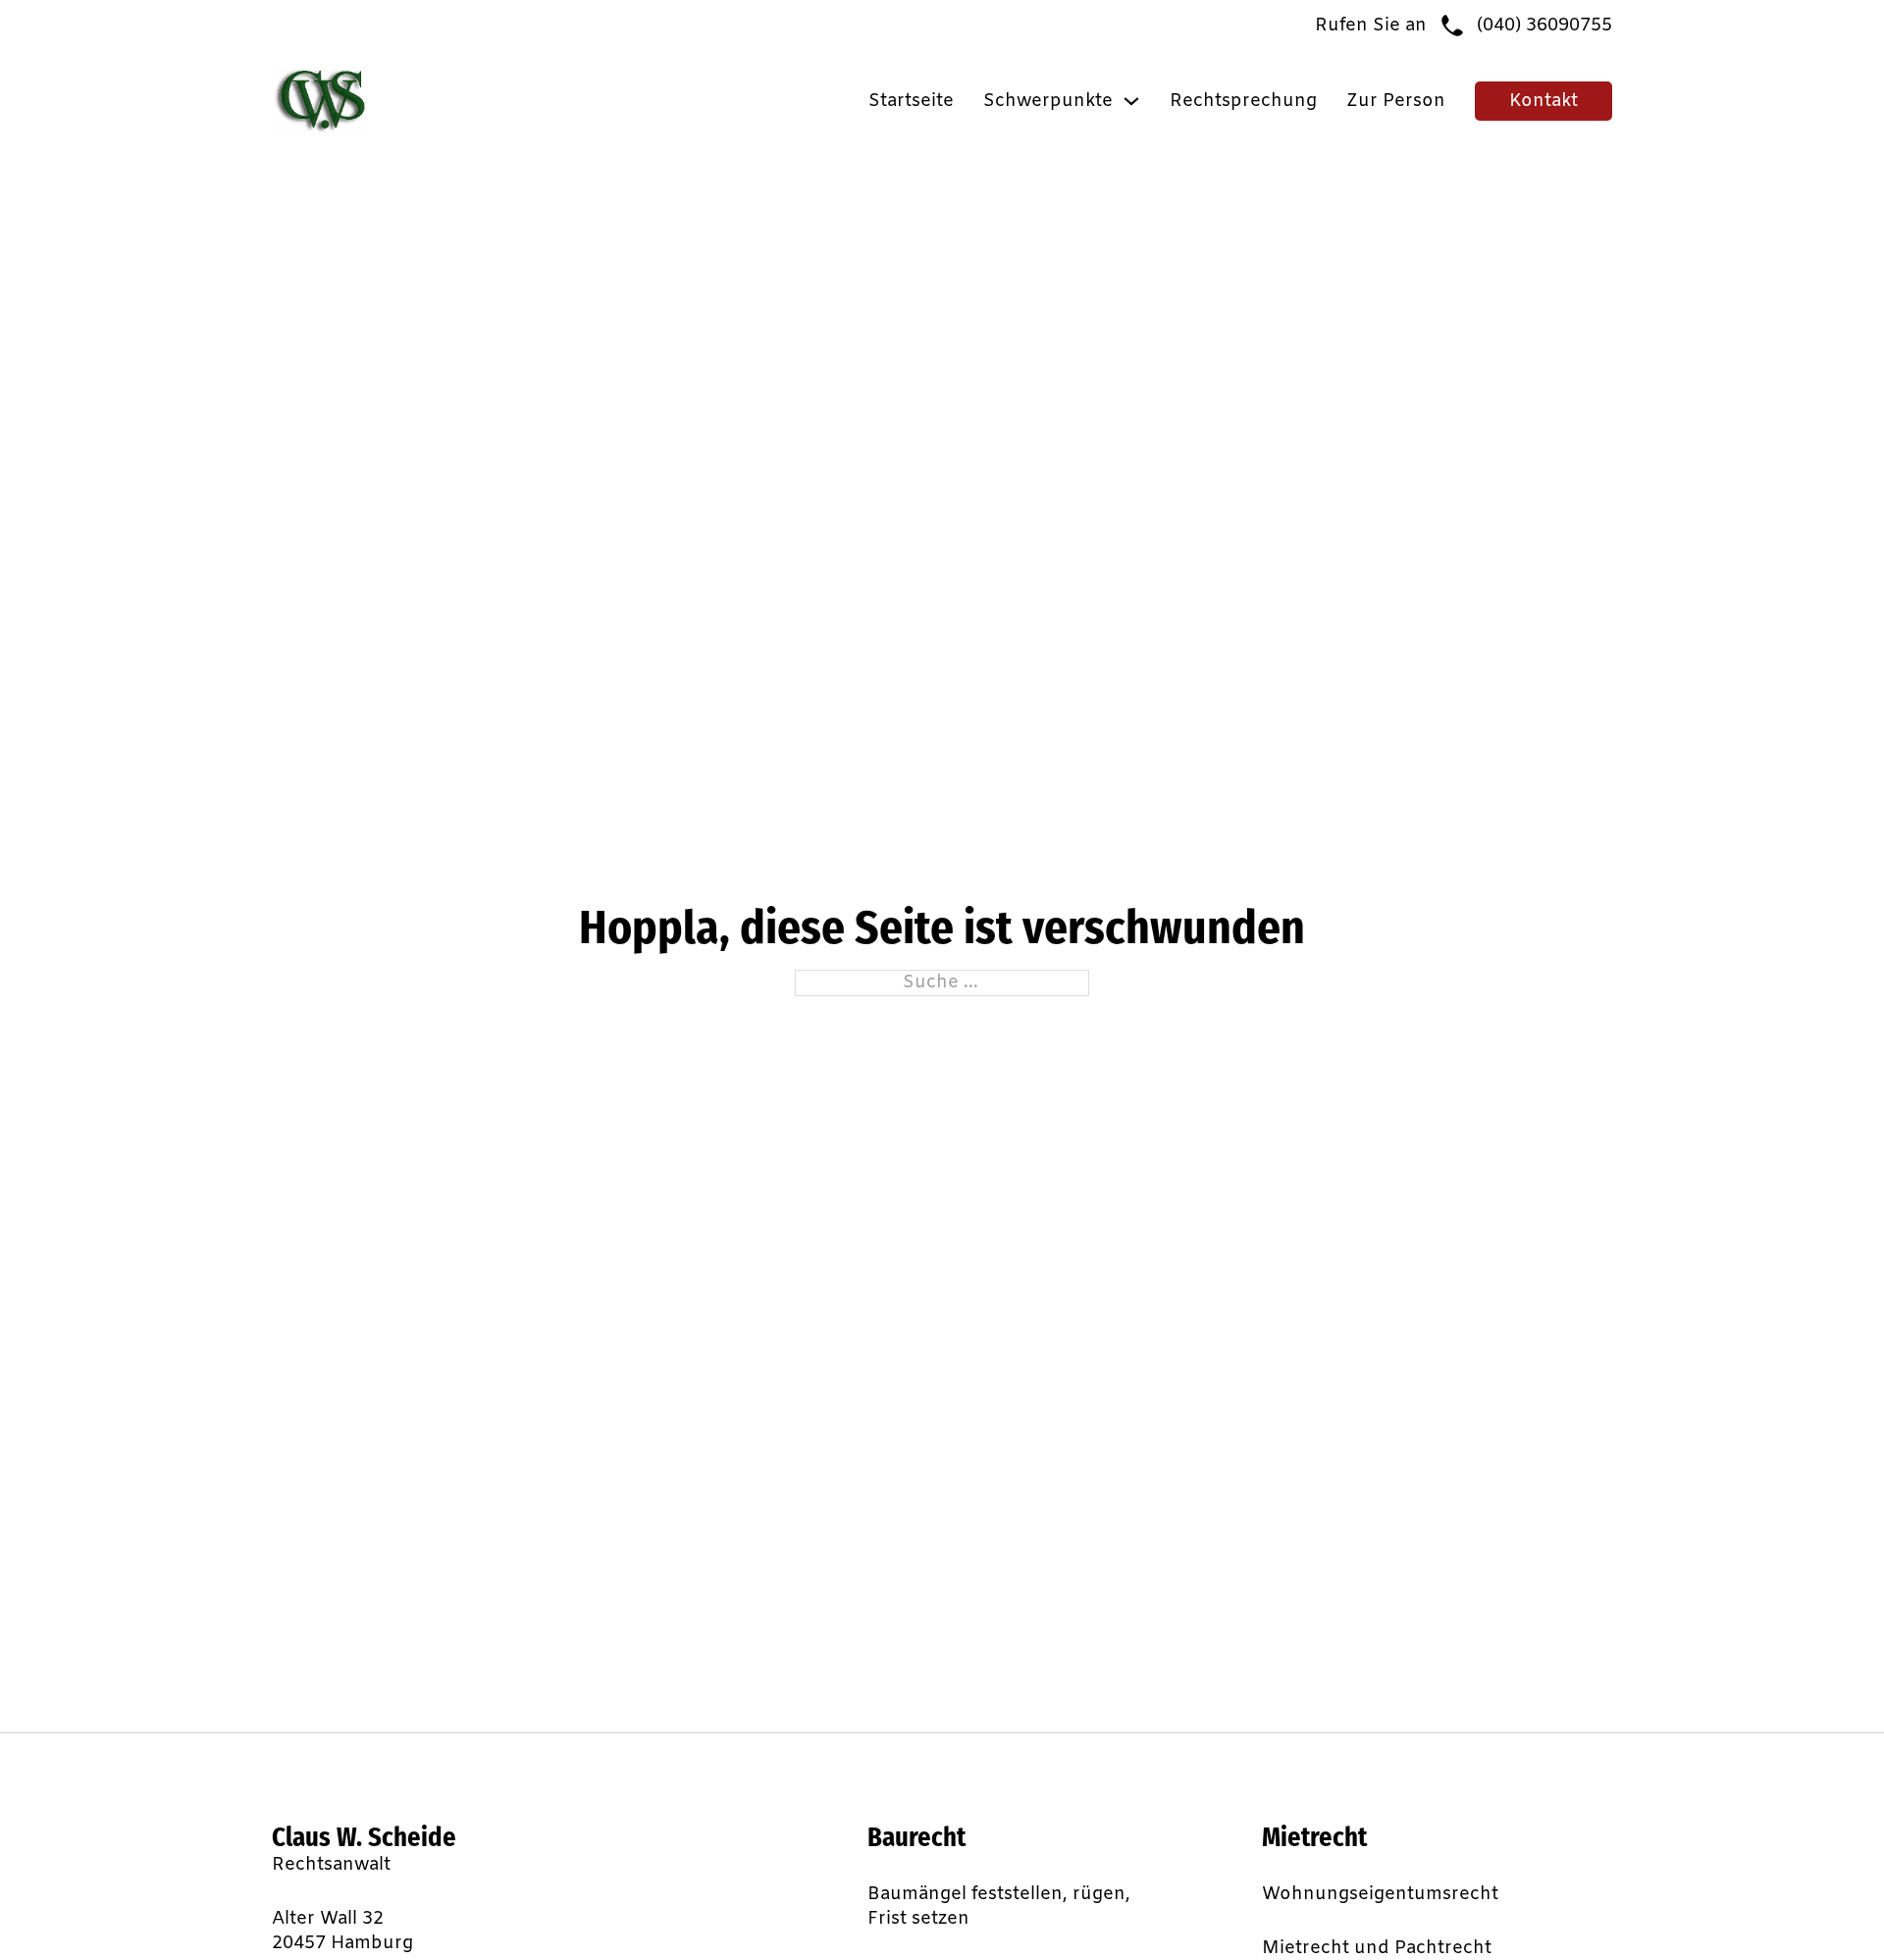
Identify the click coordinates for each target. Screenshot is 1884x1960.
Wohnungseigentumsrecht (1380, 1894)
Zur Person (1396, 101)
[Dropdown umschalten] (1131, 101)
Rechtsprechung (1243, 101)
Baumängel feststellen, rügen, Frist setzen (999, 1907)
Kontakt (1544, 101)
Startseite (911, 101)
